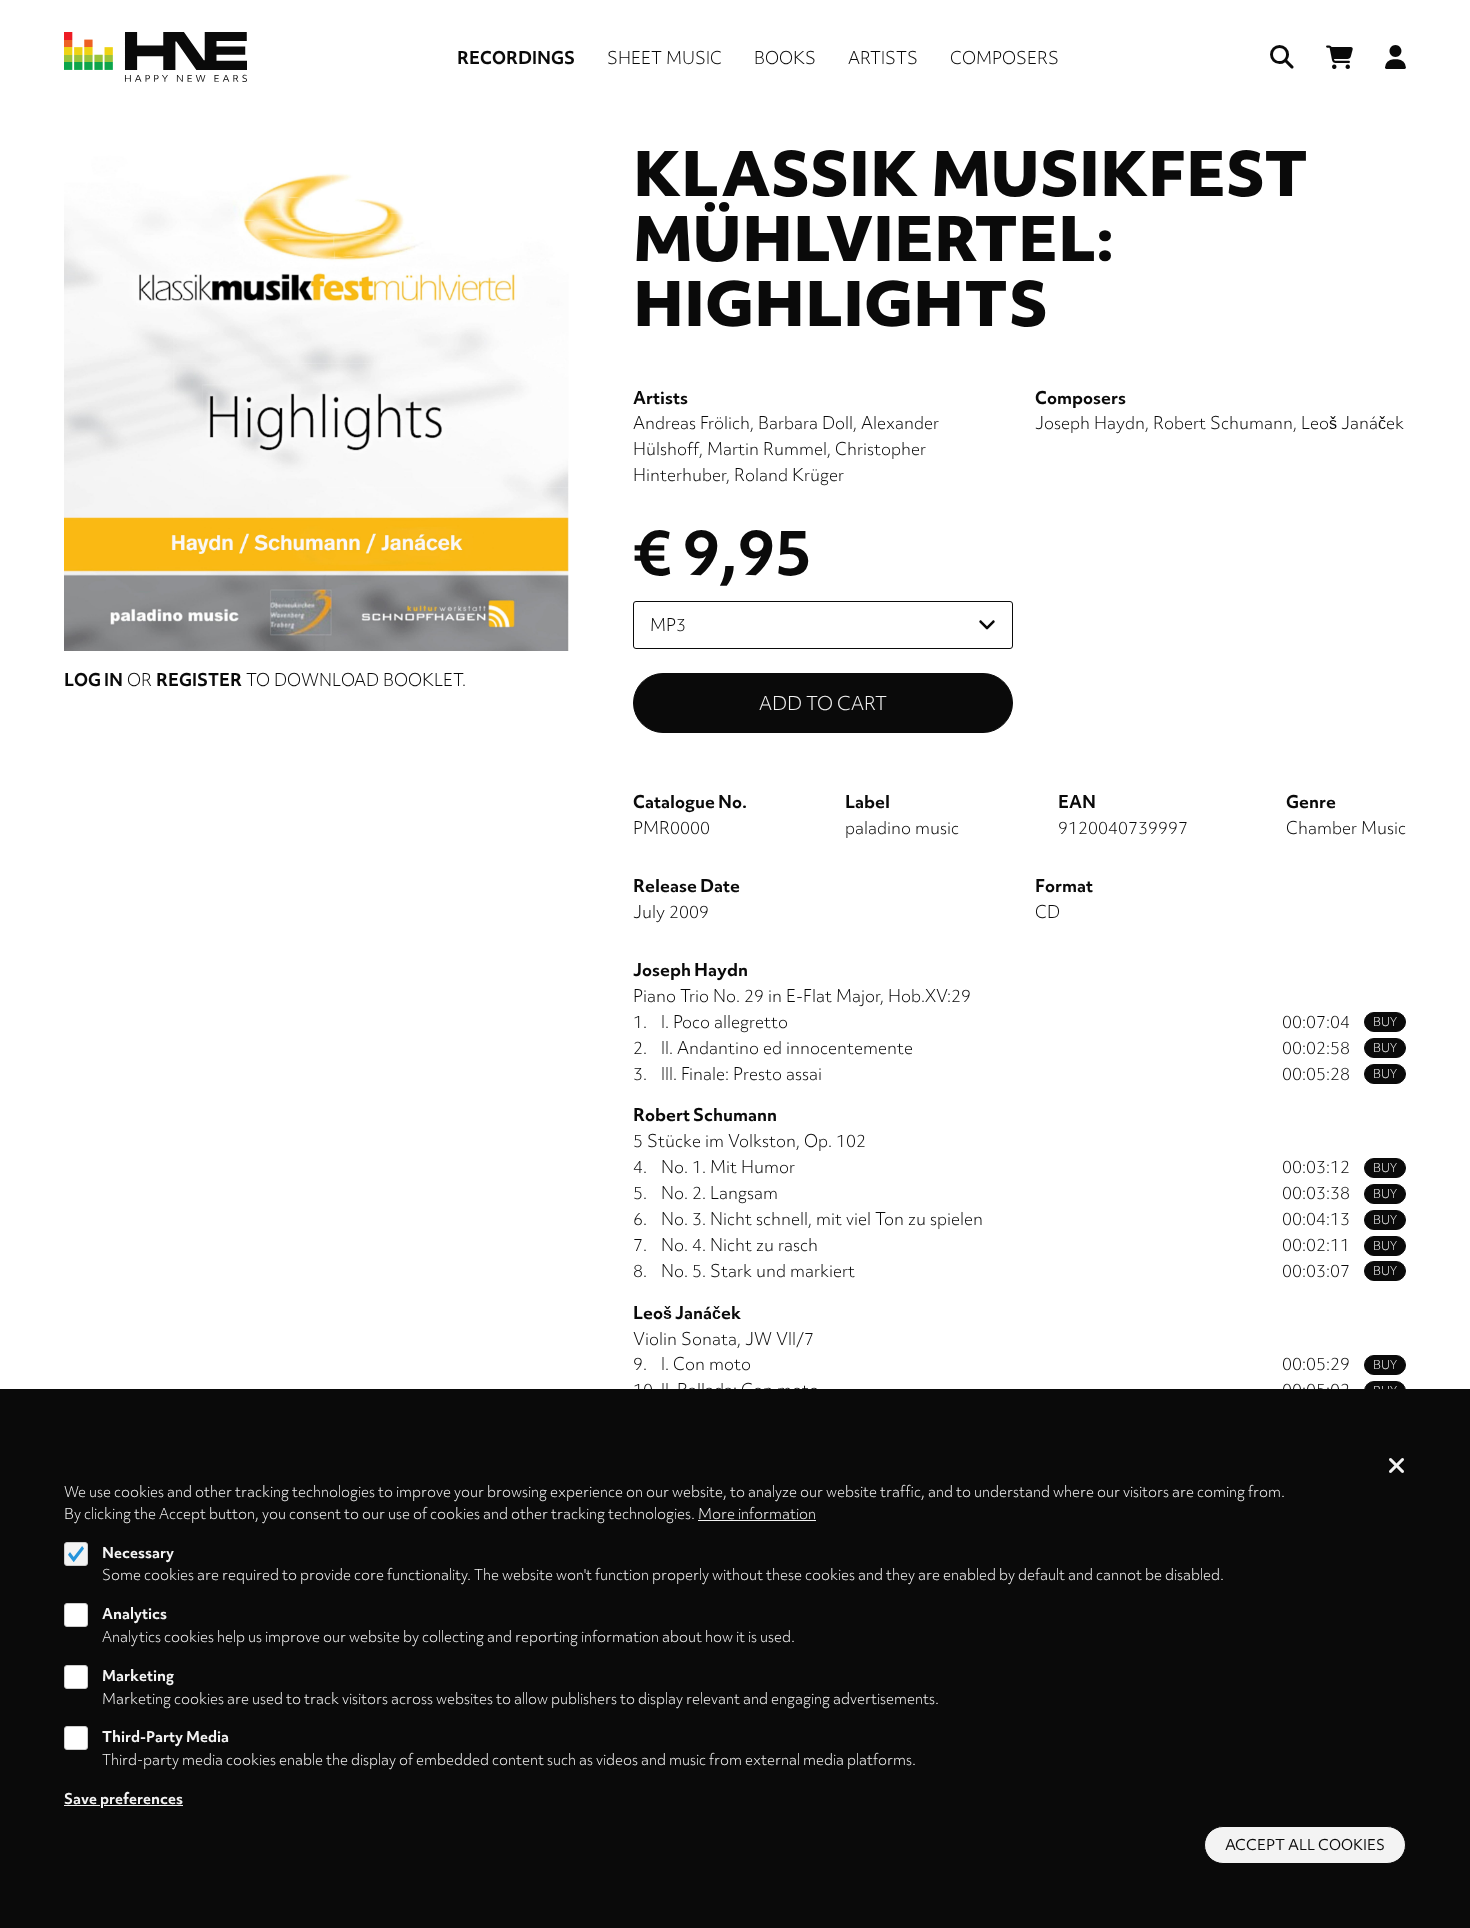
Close (1397, 1467)
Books (785, 57)
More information (757, 1514)
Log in (93, 679)
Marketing (138, 1676)
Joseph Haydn (1090, 422)
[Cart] (1339, 57)
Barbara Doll (805, 422)
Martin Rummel (767, 448)
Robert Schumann (1223, 422)
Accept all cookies (1305, 1845)
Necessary (138, 1553)
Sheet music (664, 57)
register (199, 679)
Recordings (516, 57)
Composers (1004, 57)
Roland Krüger (789, 474)
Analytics (134, 1614)
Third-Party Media (165, 1737)
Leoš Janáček (1352, 422)
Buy (1385, 1022)
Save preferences (123, 1798)
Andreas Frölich (691, 422)
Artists (883, 57)
